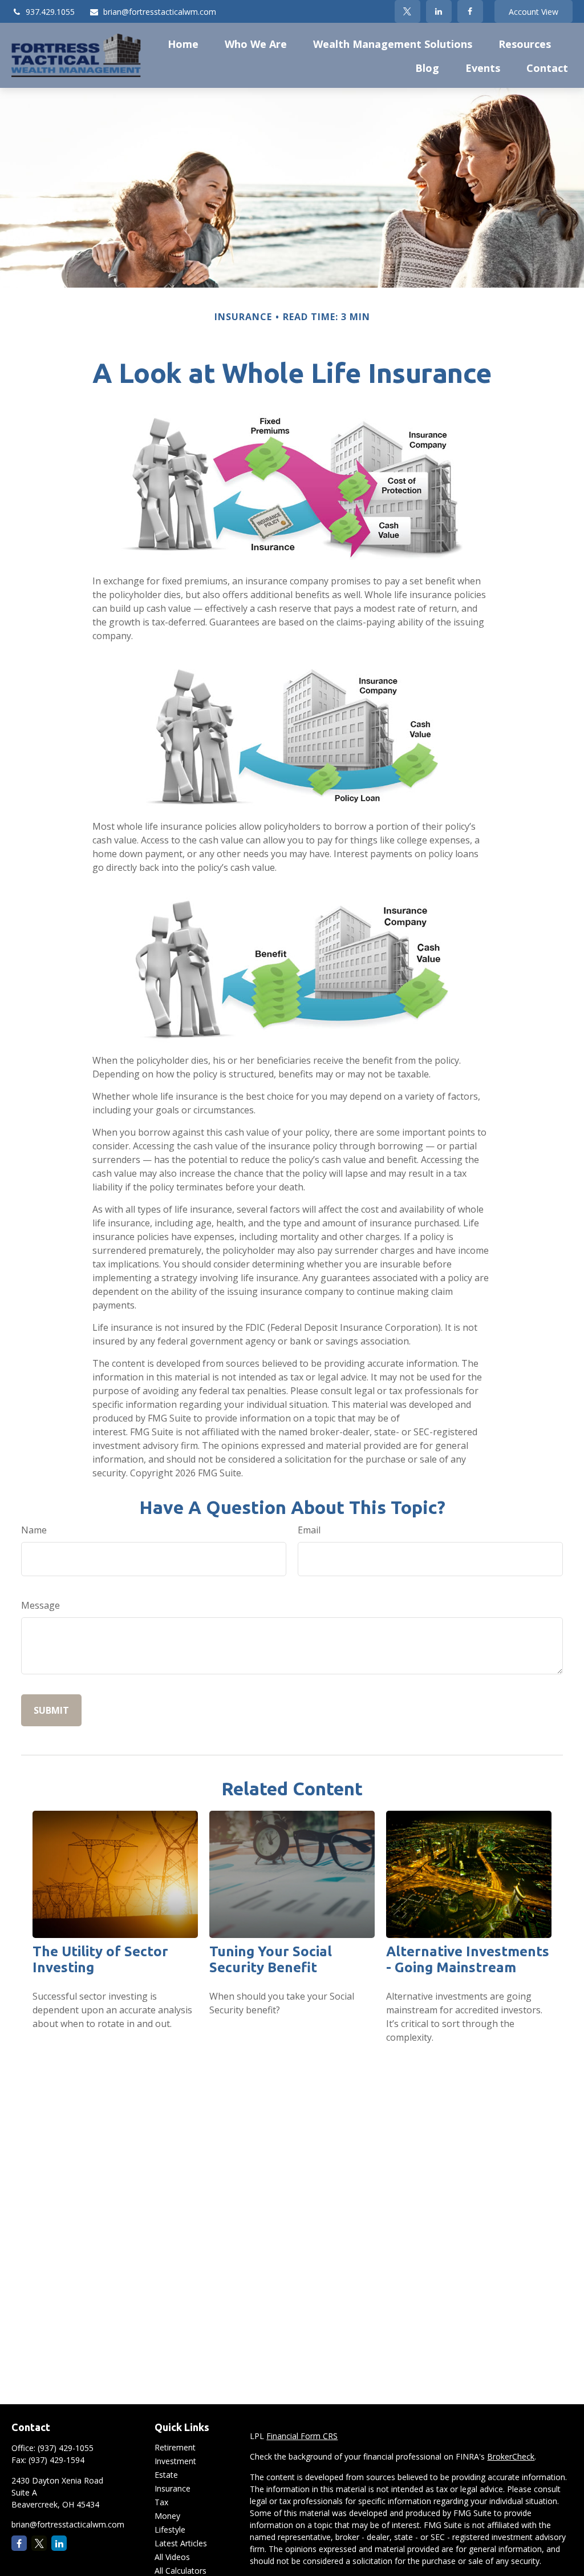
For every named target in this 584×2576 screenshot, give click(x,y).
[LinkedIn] (439, 11)
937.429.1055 (50, 12)
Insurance (173, 2488)
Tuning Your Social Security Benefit (271, 1959)
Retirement (175, 2447)
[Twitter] (407, 11)
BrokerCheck (511, 2456)
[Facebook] (470, 11)
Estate (166, 2475)
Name (34, 1530)
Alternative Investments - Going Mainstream (468, 1959)
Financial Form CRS (302, 2436)
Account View (534, 12)
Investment (175, 2461)
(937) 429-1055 (66, 2448)
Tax (161, 2502)
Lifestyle (170, 2529)
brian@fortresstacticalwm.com (160, 12)
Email (309, 1530)
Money (167, 2516)
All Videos (172, 2557)
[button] (183, 43)
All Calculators (181, 2571)
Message (40, 1605)
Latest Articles (181, 2543)
